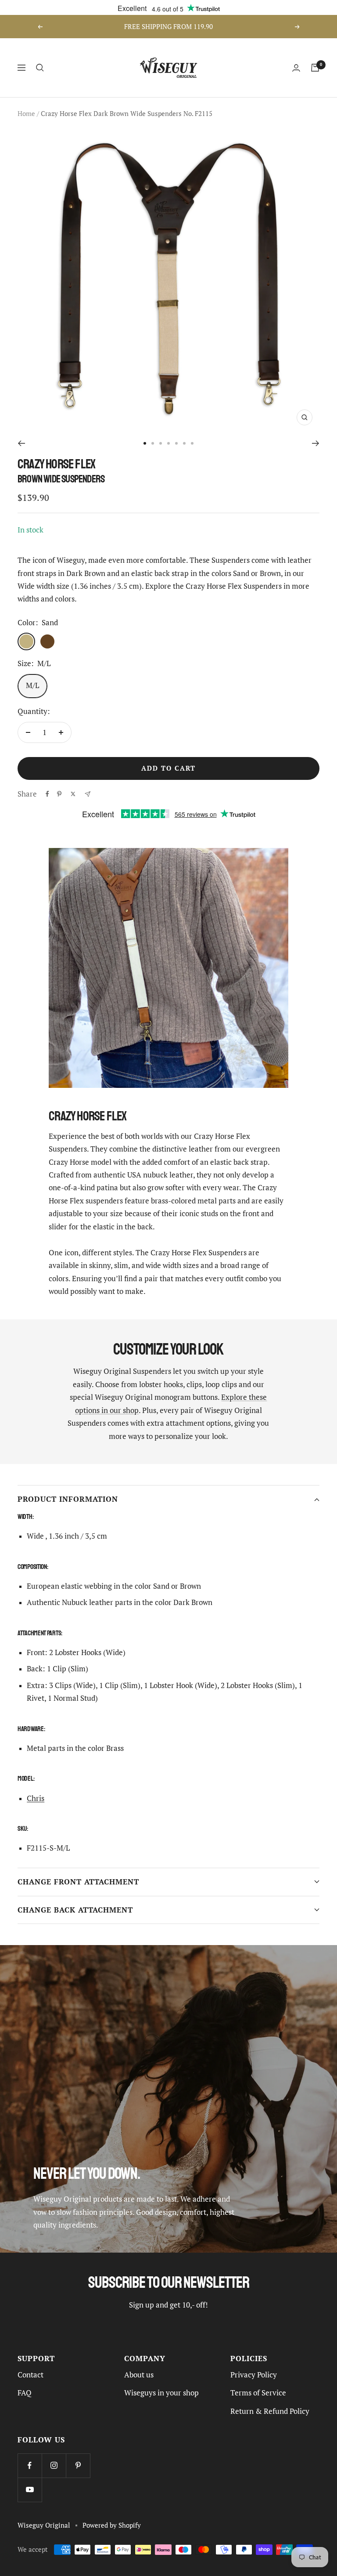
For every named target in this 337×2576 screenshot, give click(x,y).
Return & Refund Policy (270, 2411)
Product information (68, 1499)
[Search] (40, 68)
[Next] (316, 443)
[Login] (296, 68)
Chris (36, 1798)
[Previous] (21, 443)
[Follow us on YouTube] (30, 2490)
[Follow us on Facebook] (30, 2465)
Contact (30, 2375)
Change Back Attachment (75, 1910)
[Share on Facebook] (47, 794)
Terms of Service (258, 2393)
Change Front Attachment (78, 1882)
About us (139, 2375)
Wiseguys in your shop (161, 2393)
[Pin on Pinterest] (59, 794)
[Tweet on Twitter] (73, 794)
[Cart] (315, 68)
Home (26, 114)
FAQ (25, 2393)
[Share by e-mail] (88, 794)
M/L (32, 685)
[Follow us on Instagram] (54, 2465)
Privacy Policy (254, 2375)
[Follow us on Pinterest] (78, 2465)
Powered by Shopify (112, 2525)
